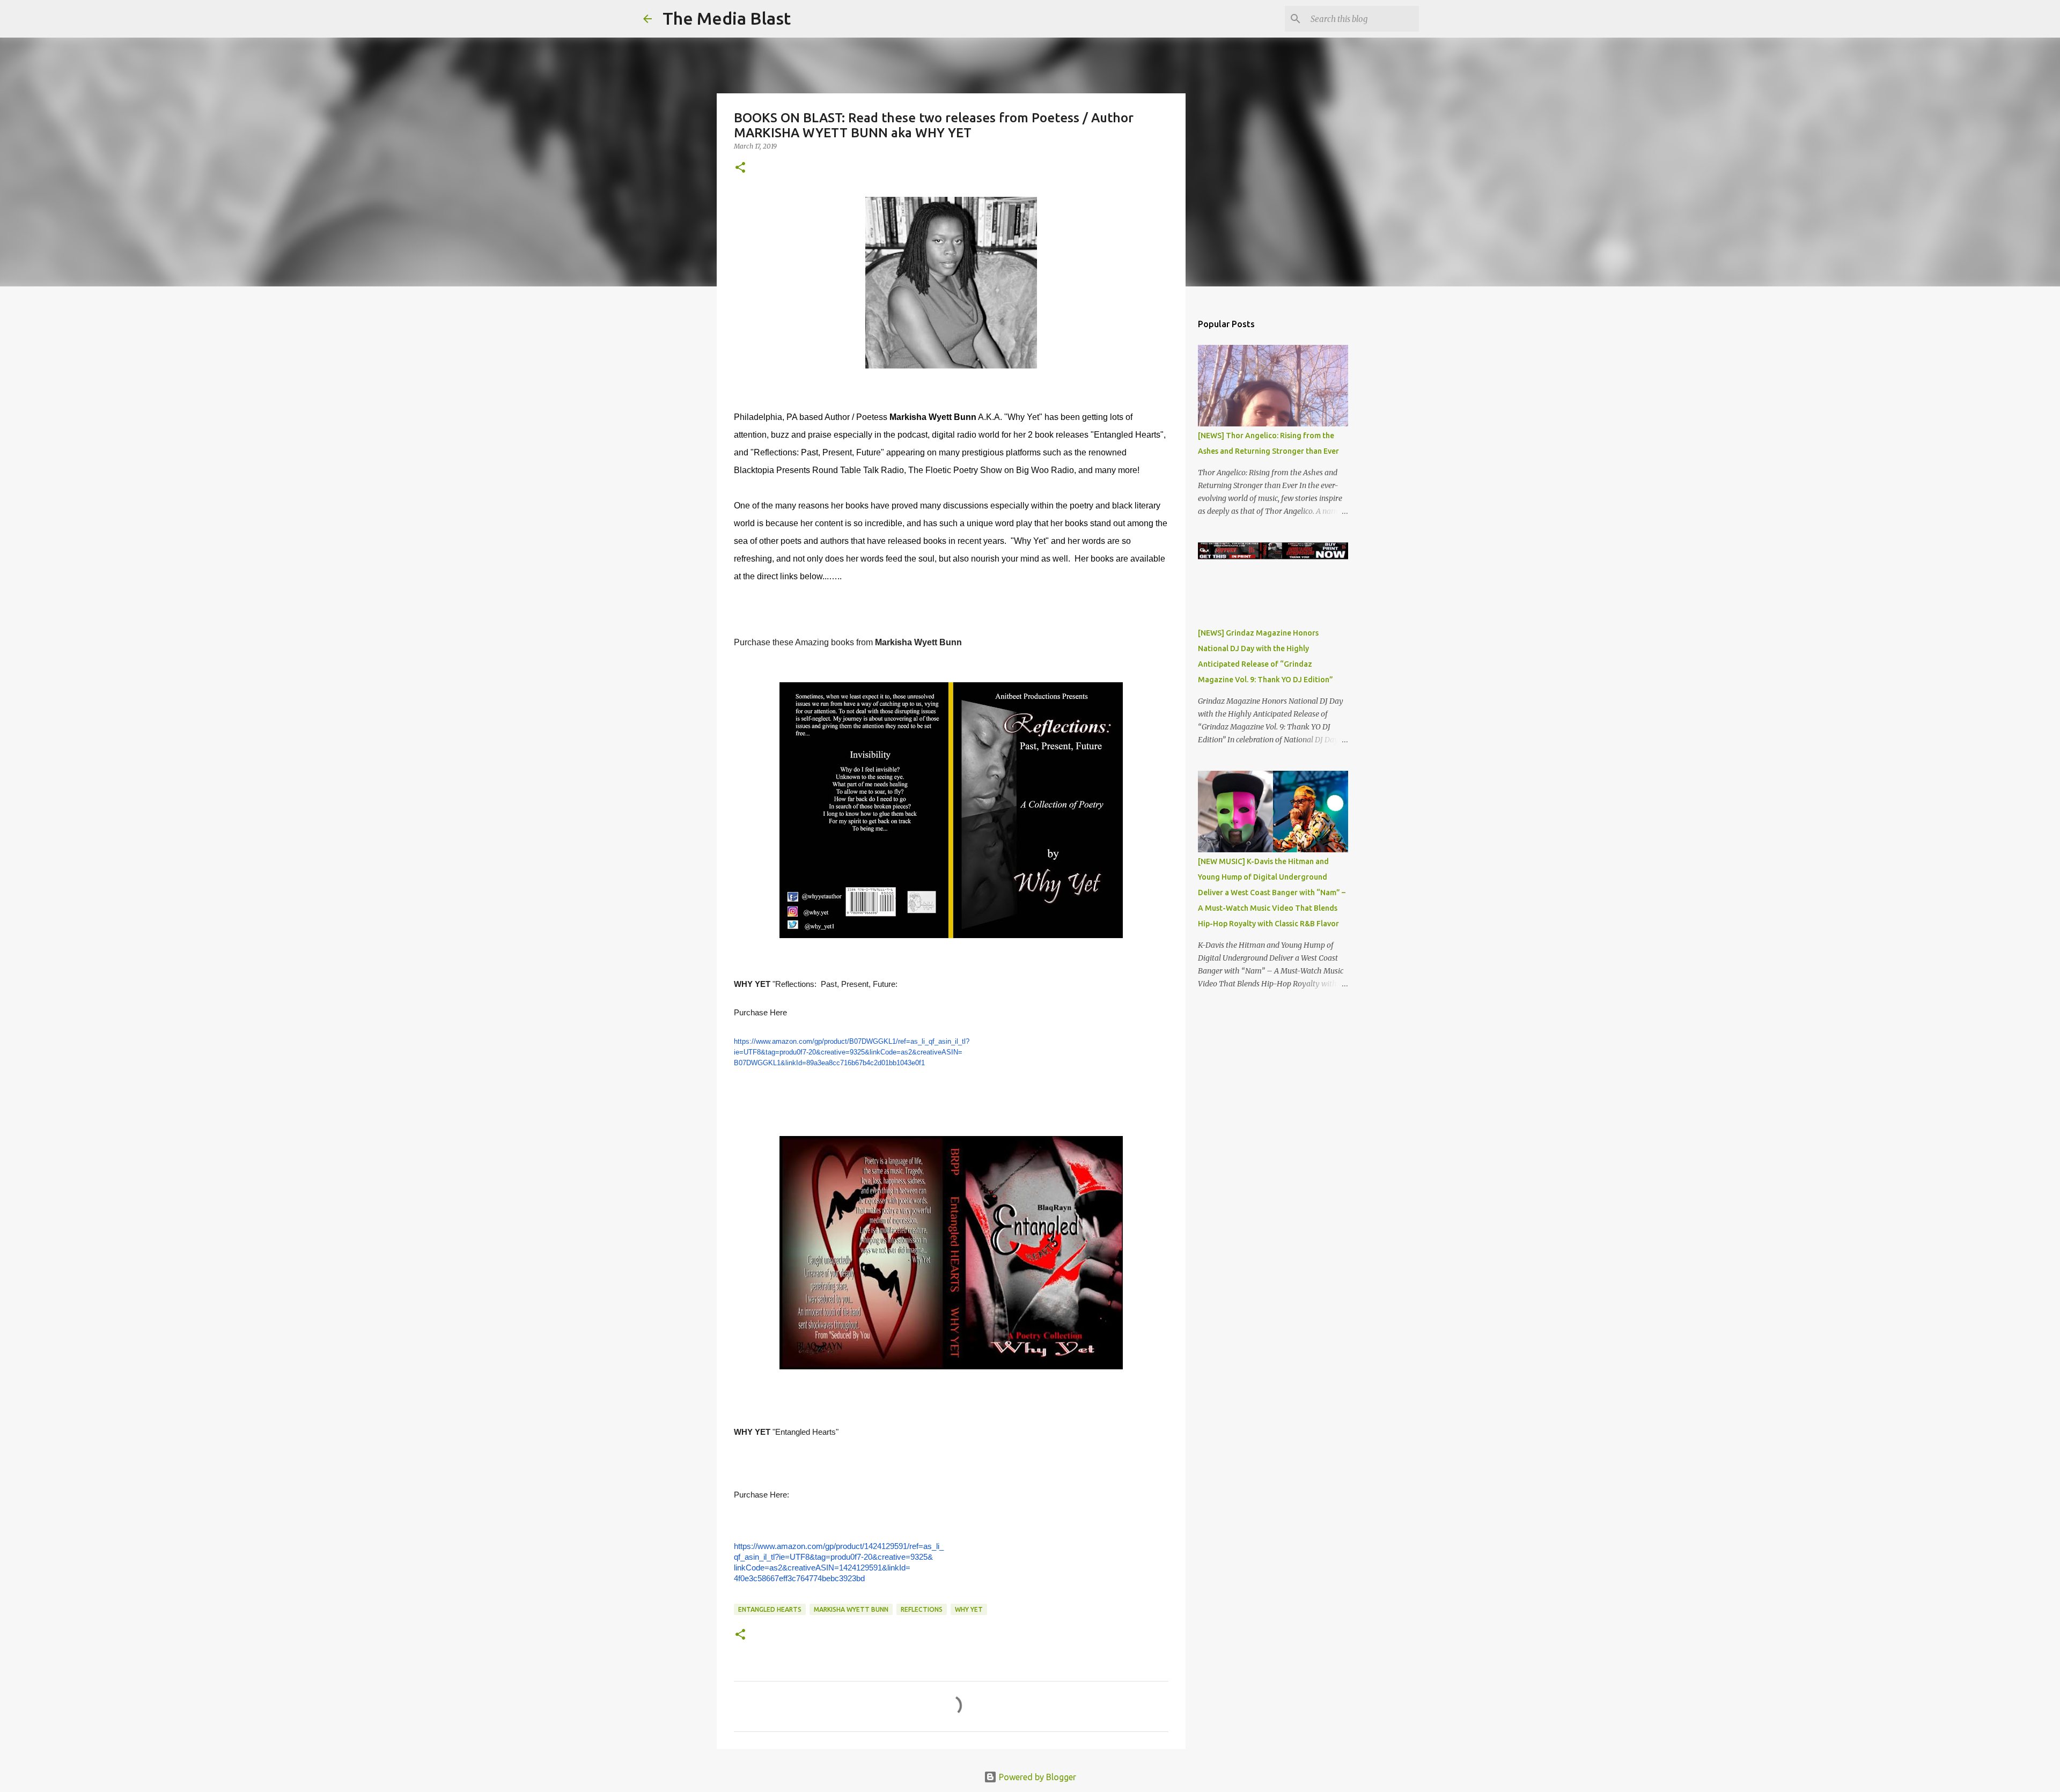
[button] (740, 168)
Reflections (922, 1609)
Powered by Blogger (1036, 1777)
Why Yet (969, 1609)
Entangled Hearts (770, 1609)
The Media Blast (727, 18)
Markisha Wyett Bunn (851, 1609)
